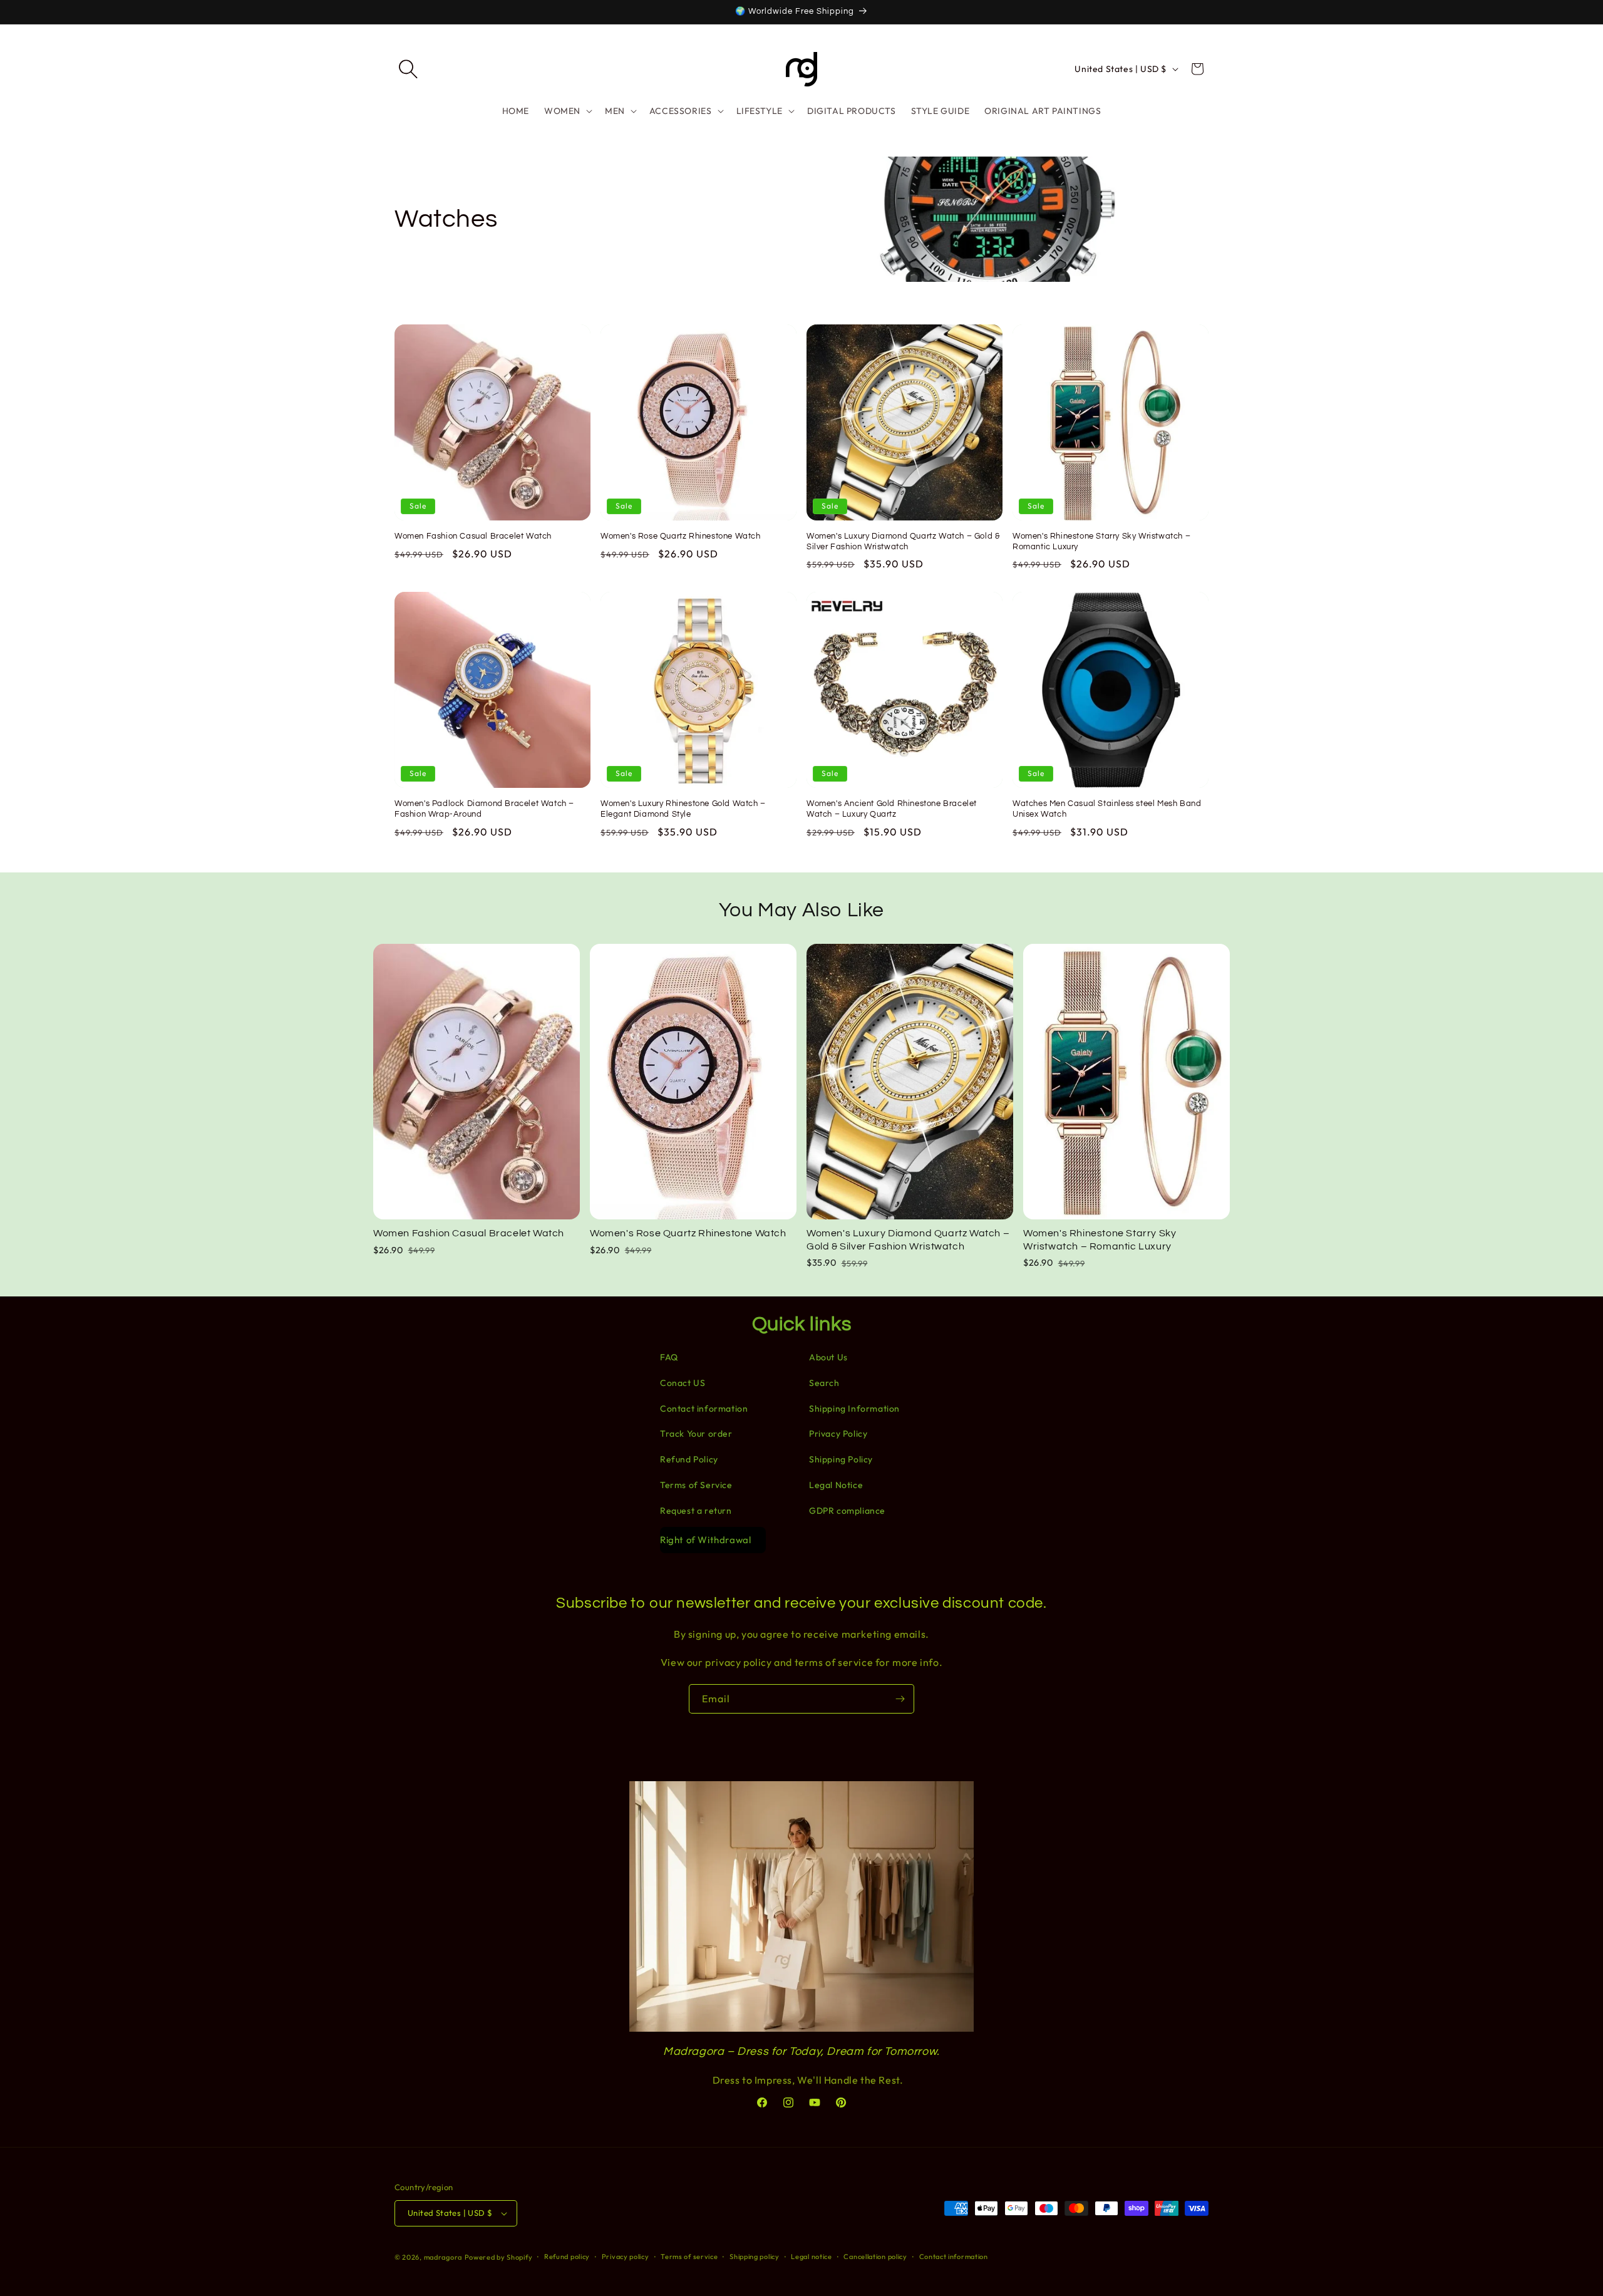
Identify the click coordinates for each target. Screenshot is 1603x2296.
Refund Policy (689, 1459)
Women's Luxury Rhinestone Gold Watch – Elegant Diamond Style (683, 809)
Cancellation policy (875, 2257)
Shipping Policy (841, 1459)
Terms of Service (696, 1485)
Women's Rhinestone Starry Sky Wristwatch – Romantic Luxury (1101, 541)
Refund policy (567, 2257)
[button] (408, 69)
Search (824, 1383)
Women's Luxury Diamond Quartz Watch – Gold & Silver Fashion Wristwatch (903, 541)
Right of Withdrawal (705, 1540)
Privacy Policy (838, 1434)
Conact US (683, 1383)
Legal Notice (836, 1485)
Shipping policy (755, 2257)
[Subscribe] (900, 1699)
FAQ (669, 1357)
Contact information (704, 1409)
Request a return (696, 1511)
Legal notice (811, 2257)
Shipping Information (854, 1409)
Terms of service (689, 2257)
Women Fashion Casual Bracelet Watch (473, 536)
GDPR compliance (847, 1511)
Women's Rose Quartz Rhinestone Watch (681, 536)
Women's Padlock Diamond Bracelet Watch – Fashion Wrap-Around (484, 809)
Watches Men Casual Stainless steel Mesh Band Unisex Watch (1107, 809)
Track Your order (696, 1434)
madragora (443, 2257)
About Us (828, 1357)
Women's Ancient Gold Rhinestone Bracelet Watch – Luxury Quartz (892, 809)
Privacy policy (626, 2257)
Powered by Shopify (499, 2257)
